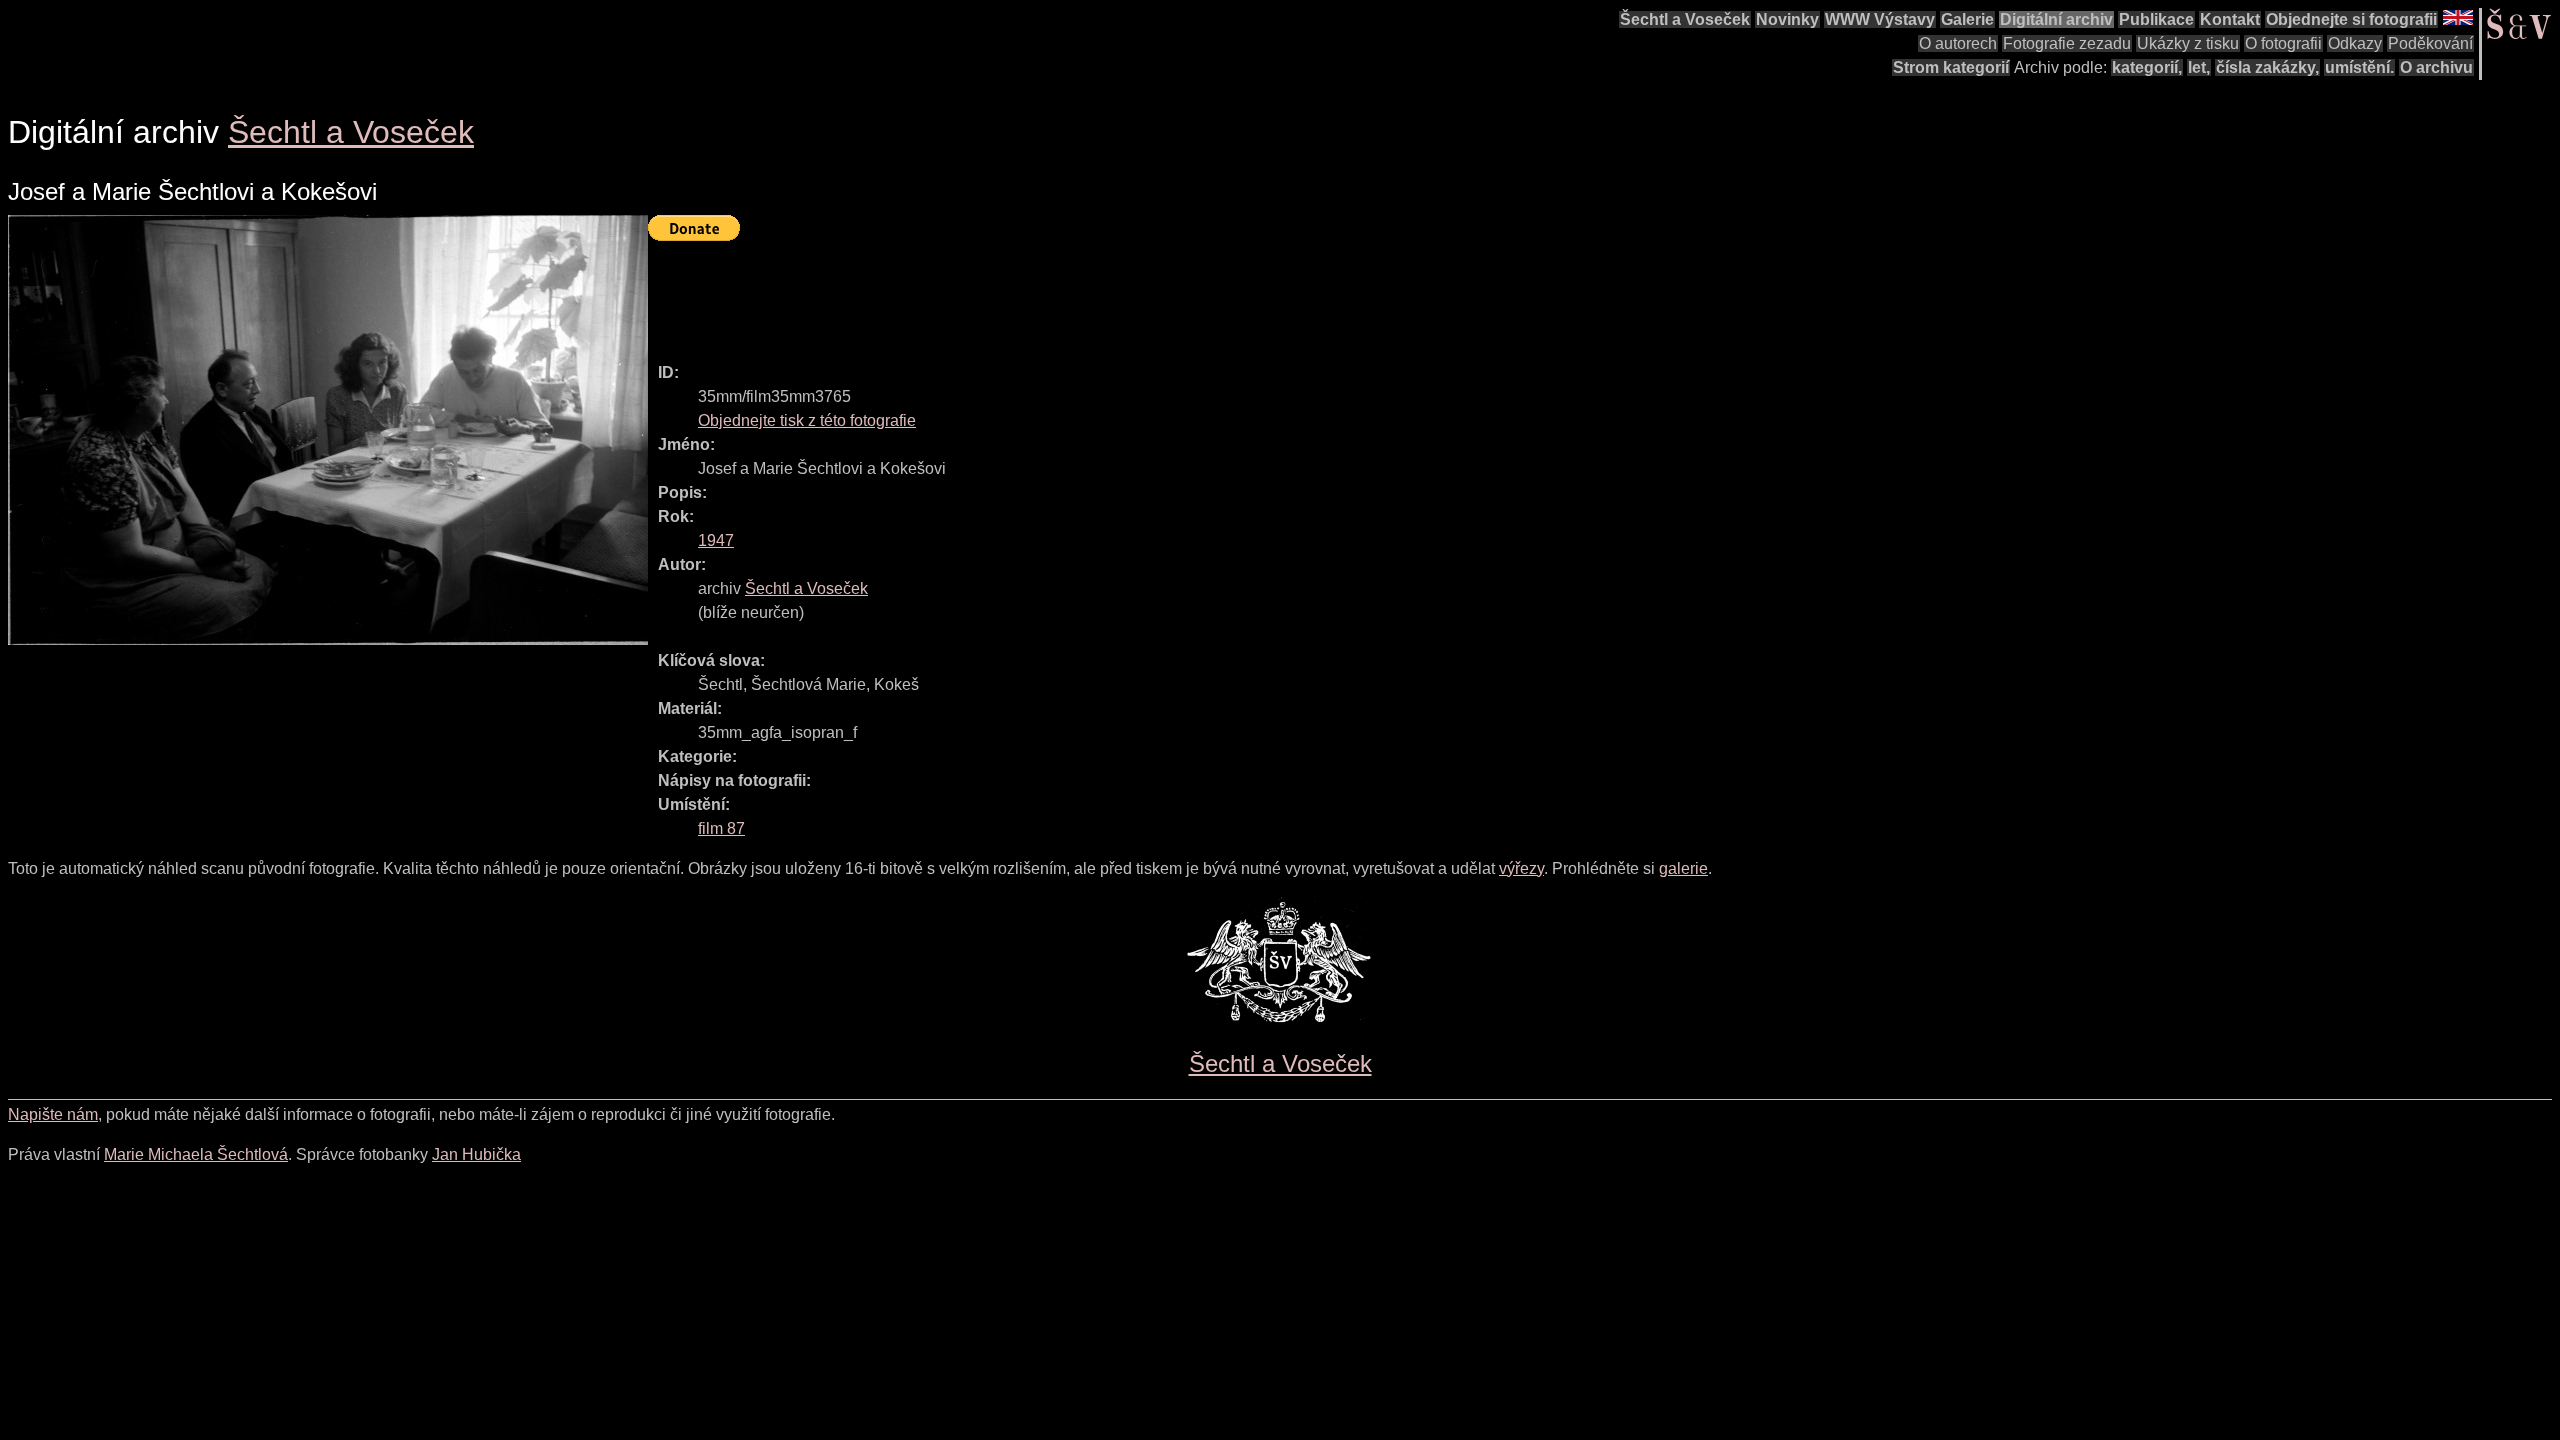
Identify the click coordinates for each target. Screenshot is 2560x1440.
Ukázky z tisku (2188, 43)
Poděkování (2430, 43)
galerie (1683, 868)
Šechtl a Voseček (1685, 19)
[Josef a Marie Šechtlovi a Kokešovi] (328, 430)
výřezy (1521, 868)
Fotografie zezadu (2067, 43)
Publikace (2156, 19)
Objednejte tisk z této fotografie (807, 420)
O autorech (1958, 43)
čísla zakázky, (2267, 67)
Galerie (1967, 19)
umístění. (2359, 67)
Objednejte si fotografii (2351, 19)
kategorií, (2147, 67)
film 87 (721, 828)
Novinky (1787, 19)
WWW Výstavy (1880, 19)
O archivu (2436, 67)
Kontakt (2230, 19)
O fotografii (2283, 43)
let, (2199, 67)
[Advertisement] (1012, 293)
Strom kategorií (1951, 67)
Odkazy (2355, 43)
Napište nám (53, 1114)
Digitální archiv (2056, 19)
